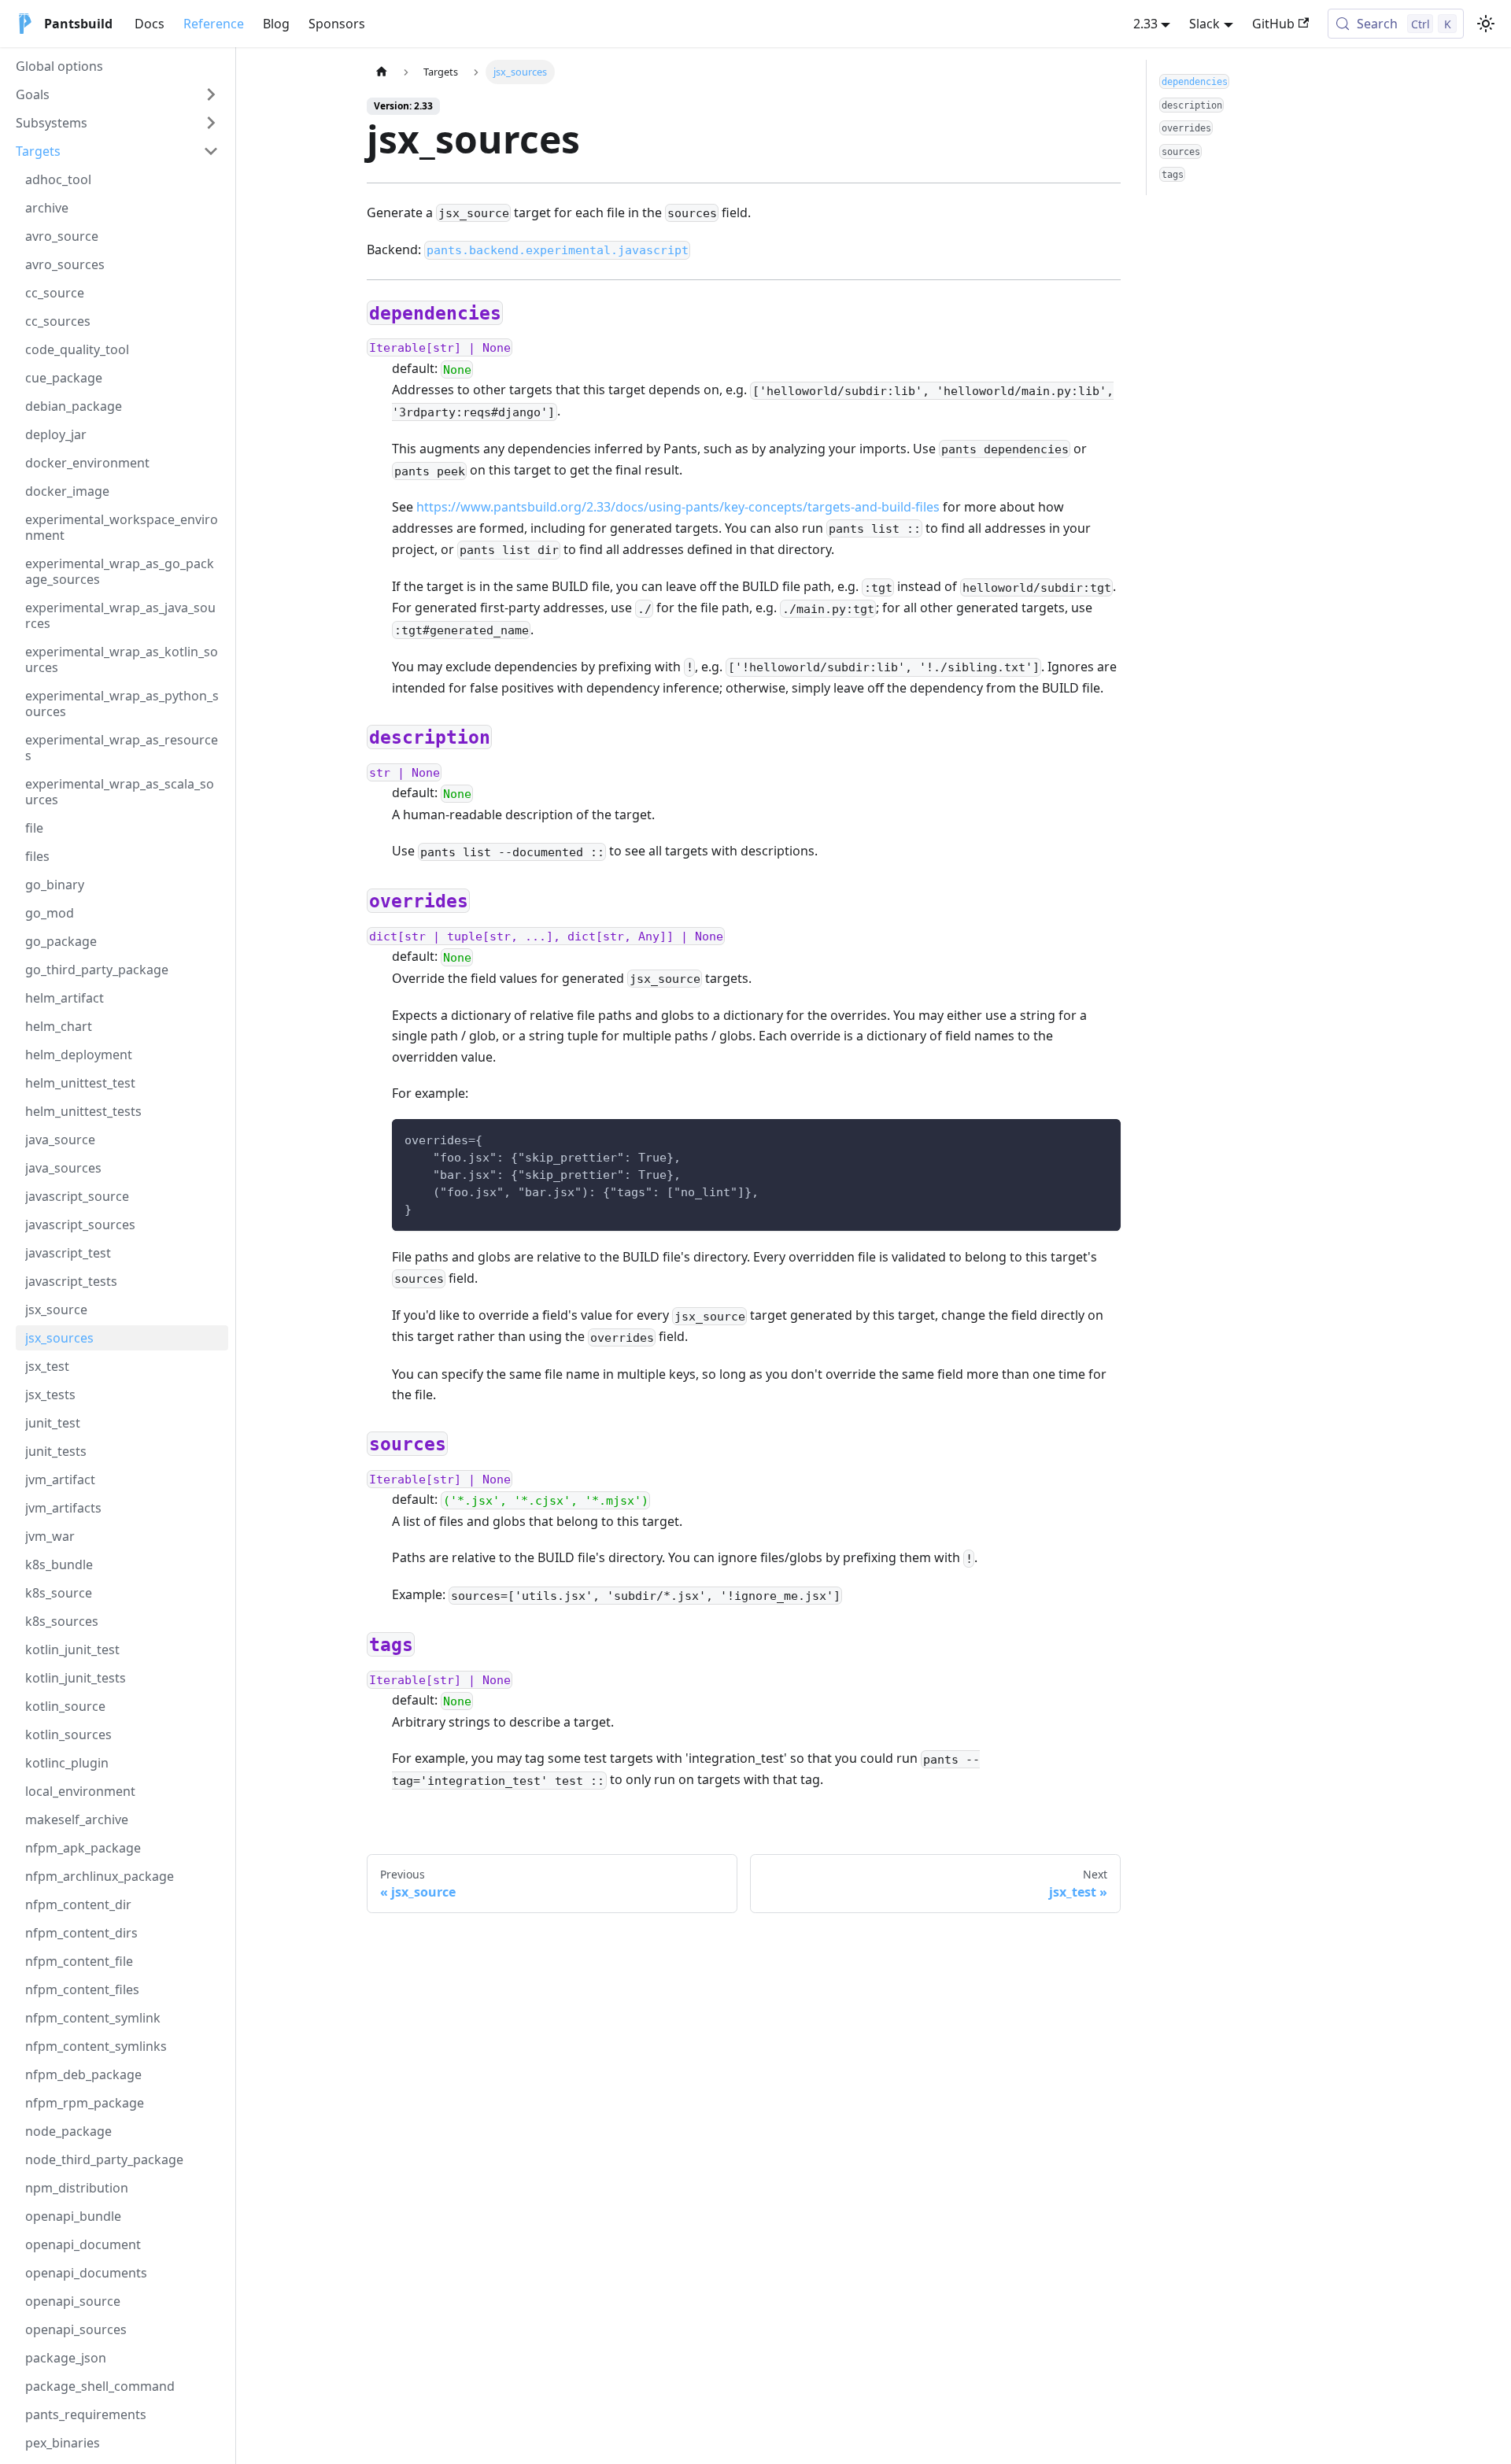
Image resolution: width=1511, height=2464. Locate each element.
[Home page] (382, 72)
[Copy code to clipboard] (1101, 1138)
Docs (150, 24)
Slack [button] (1204, 24)
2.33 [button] (1145, 24)
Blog (276, 24)
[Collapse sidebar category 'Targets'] (211, 151)
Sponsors (337, 24)
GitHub (1273, 24)
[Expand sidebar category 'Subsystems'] (211, 123)
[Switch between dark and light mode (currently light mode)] (1486, 24)
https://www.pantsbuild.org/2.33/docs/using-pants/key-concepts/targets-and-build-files (678, 507)
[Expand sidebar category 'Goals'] (211, 94)
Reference (214, 24)
